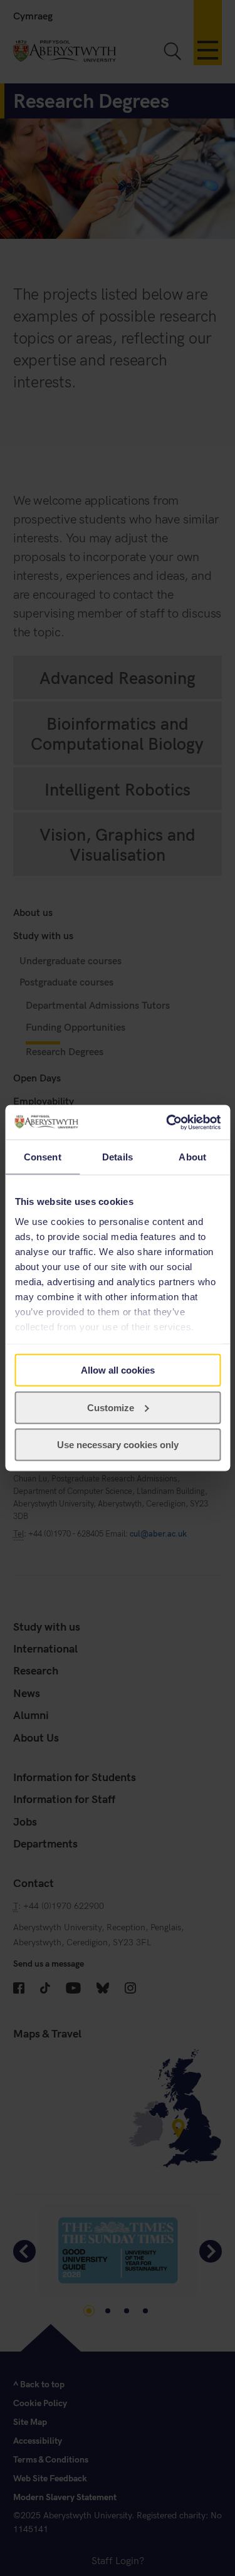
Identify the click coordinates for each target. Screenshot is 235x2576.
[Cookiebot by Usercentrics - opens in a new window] (167, 1122)
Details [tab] (118, 1157)
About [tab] (192, 1157)
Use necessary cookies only (118, 1445)
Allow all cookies (118, 1370)
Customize (111, 1407)
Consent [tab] (43, 1157)
